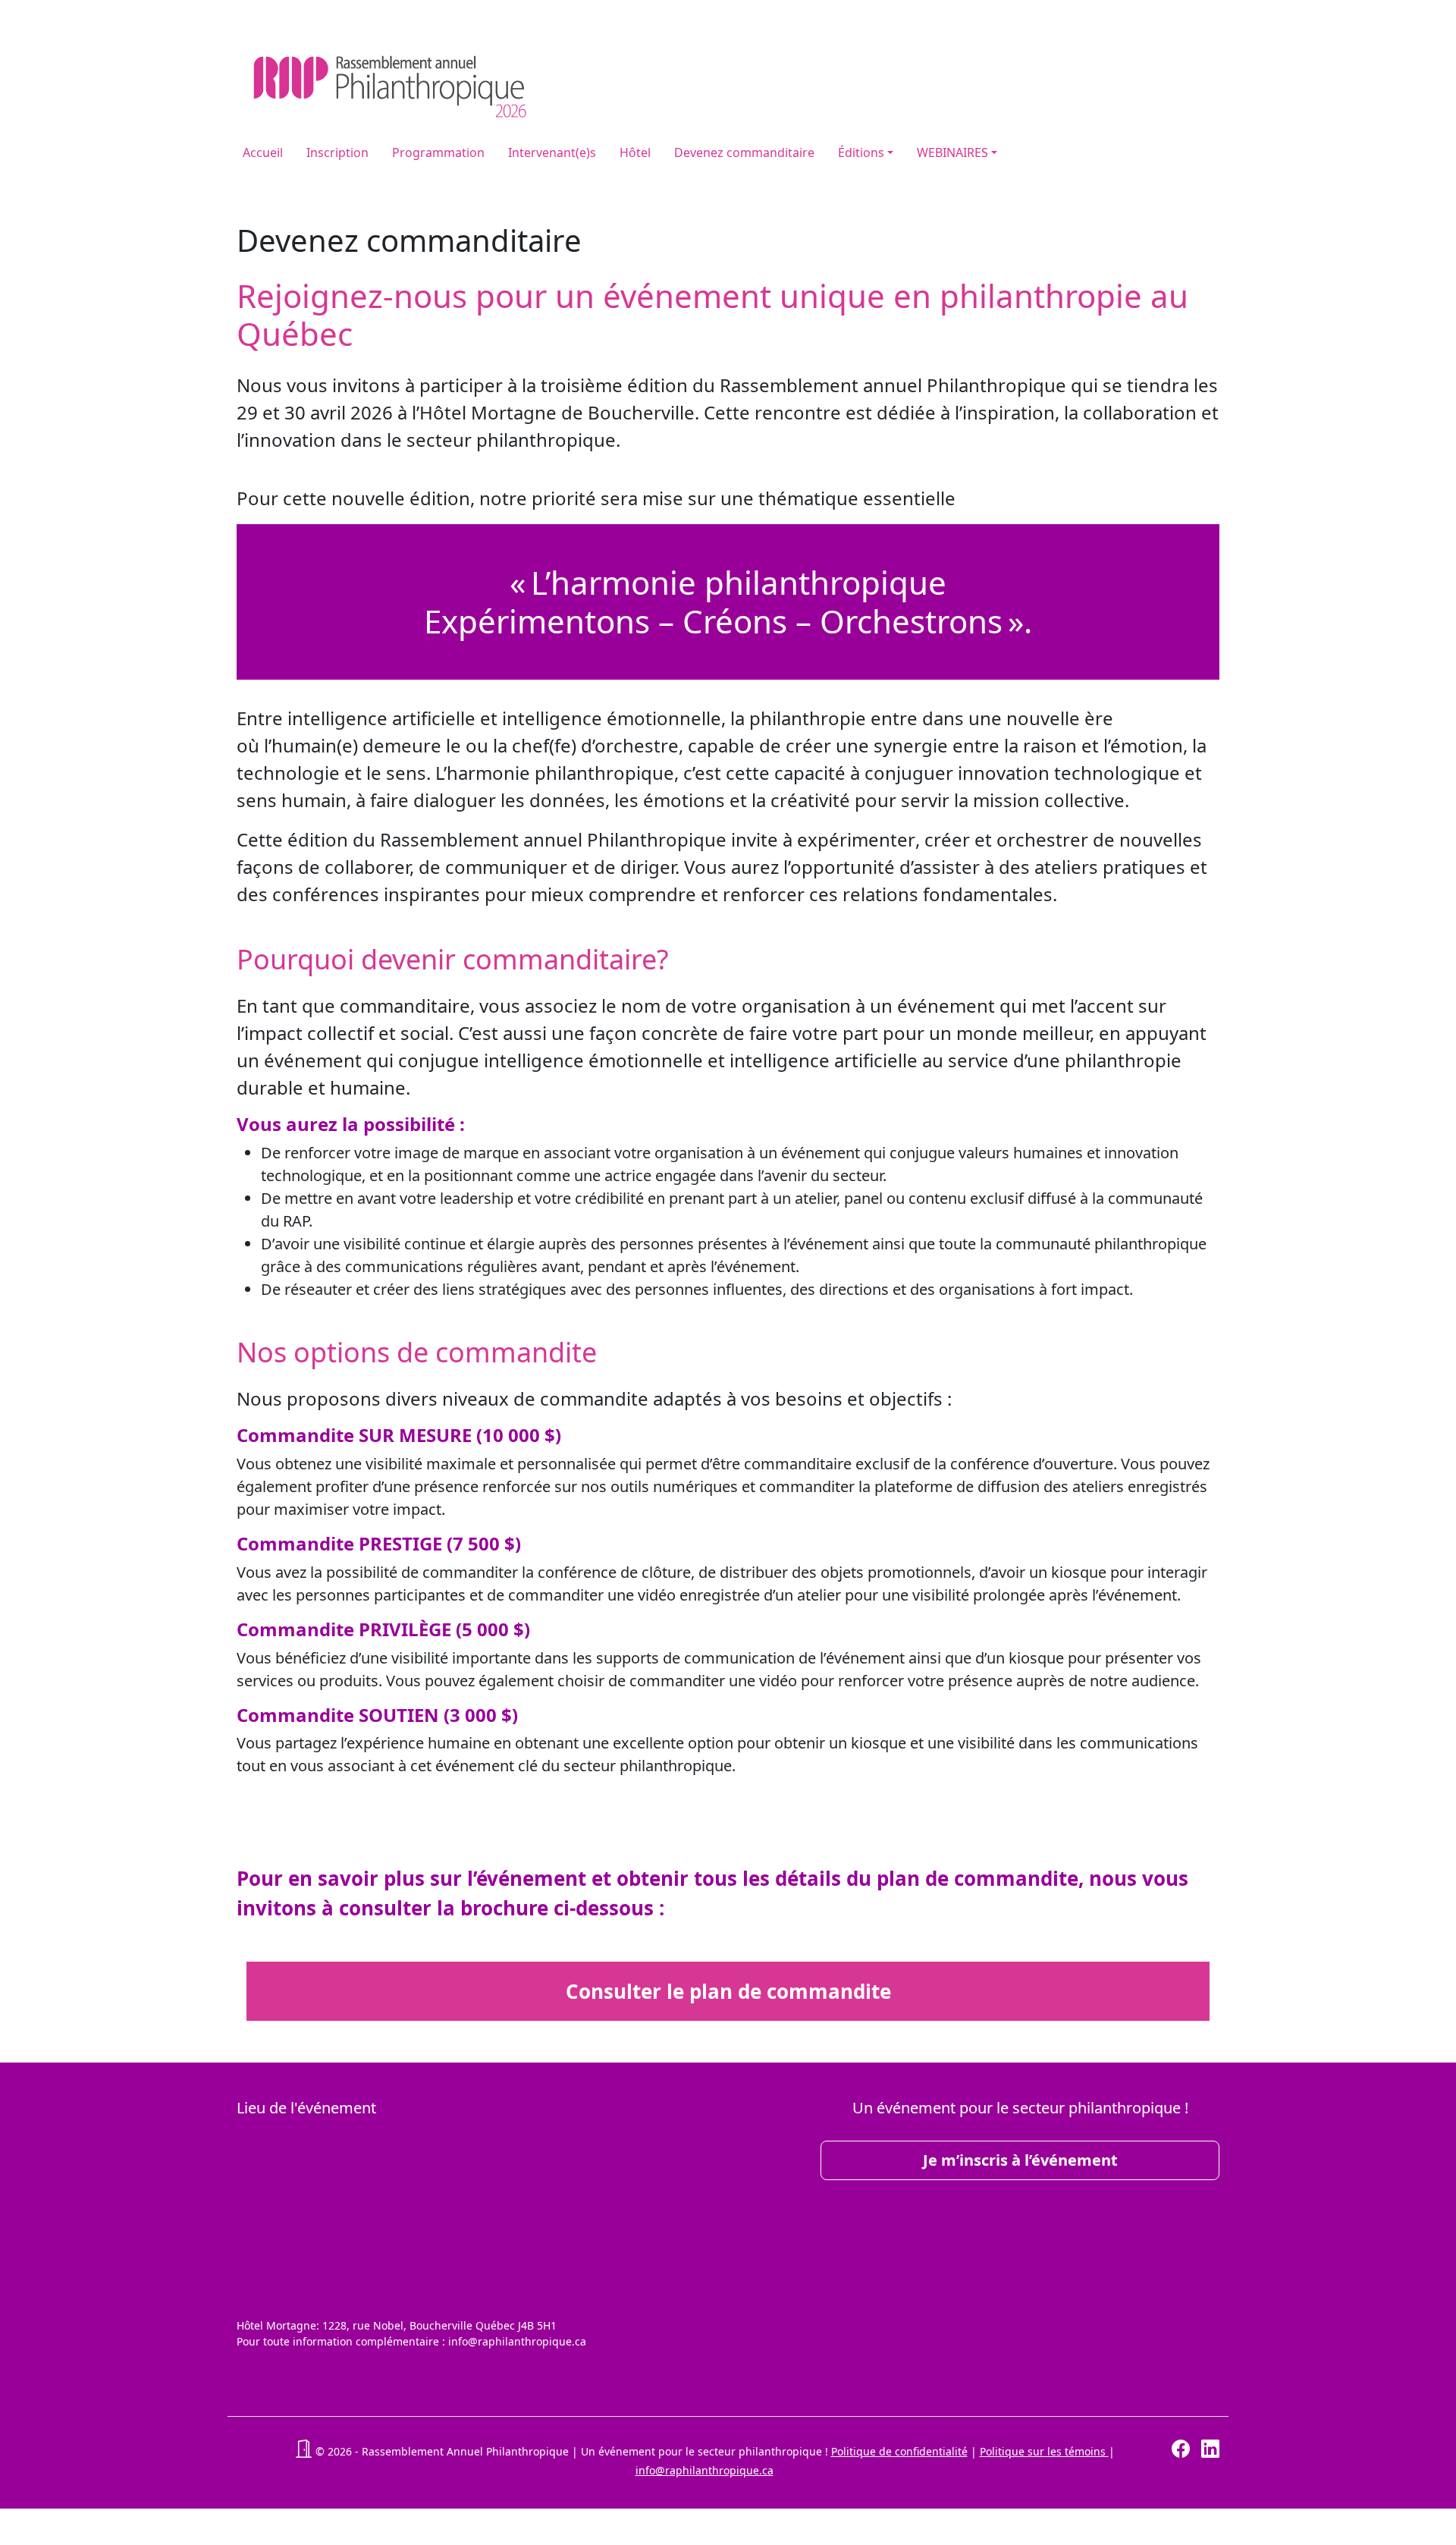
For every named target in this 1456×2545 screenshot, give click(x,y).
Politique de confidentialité (899, 2451)
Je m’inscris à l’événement (1020, 2160)
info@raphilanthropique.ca (704, 2470)
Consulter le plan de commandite (728, 1991)
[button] (303, 2451)
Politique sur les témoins (1044, 2451)
